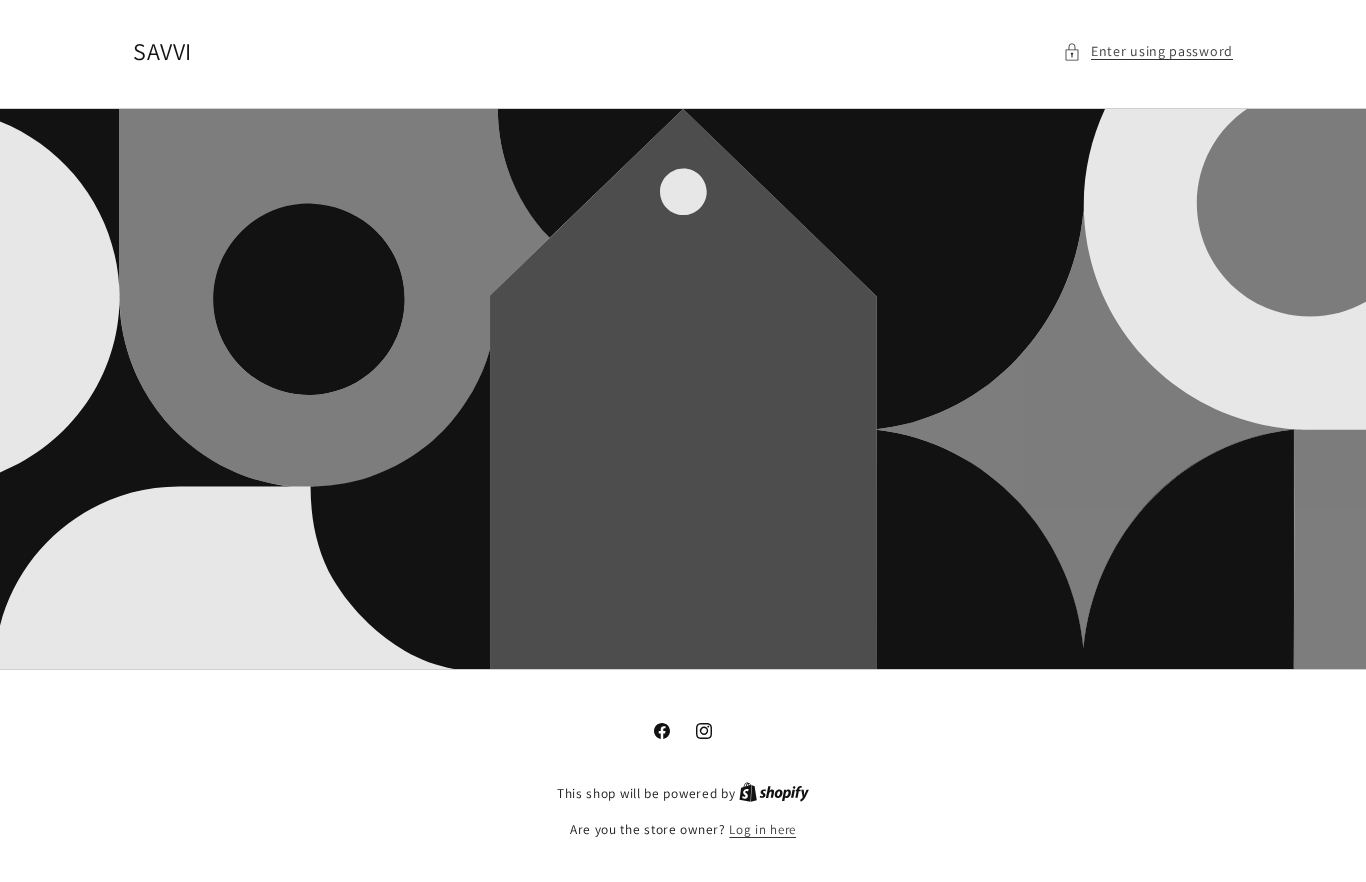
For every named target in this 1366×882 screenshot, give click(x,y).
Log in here (762, 829)
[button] (1148, 51)
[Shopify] (774, 793)
